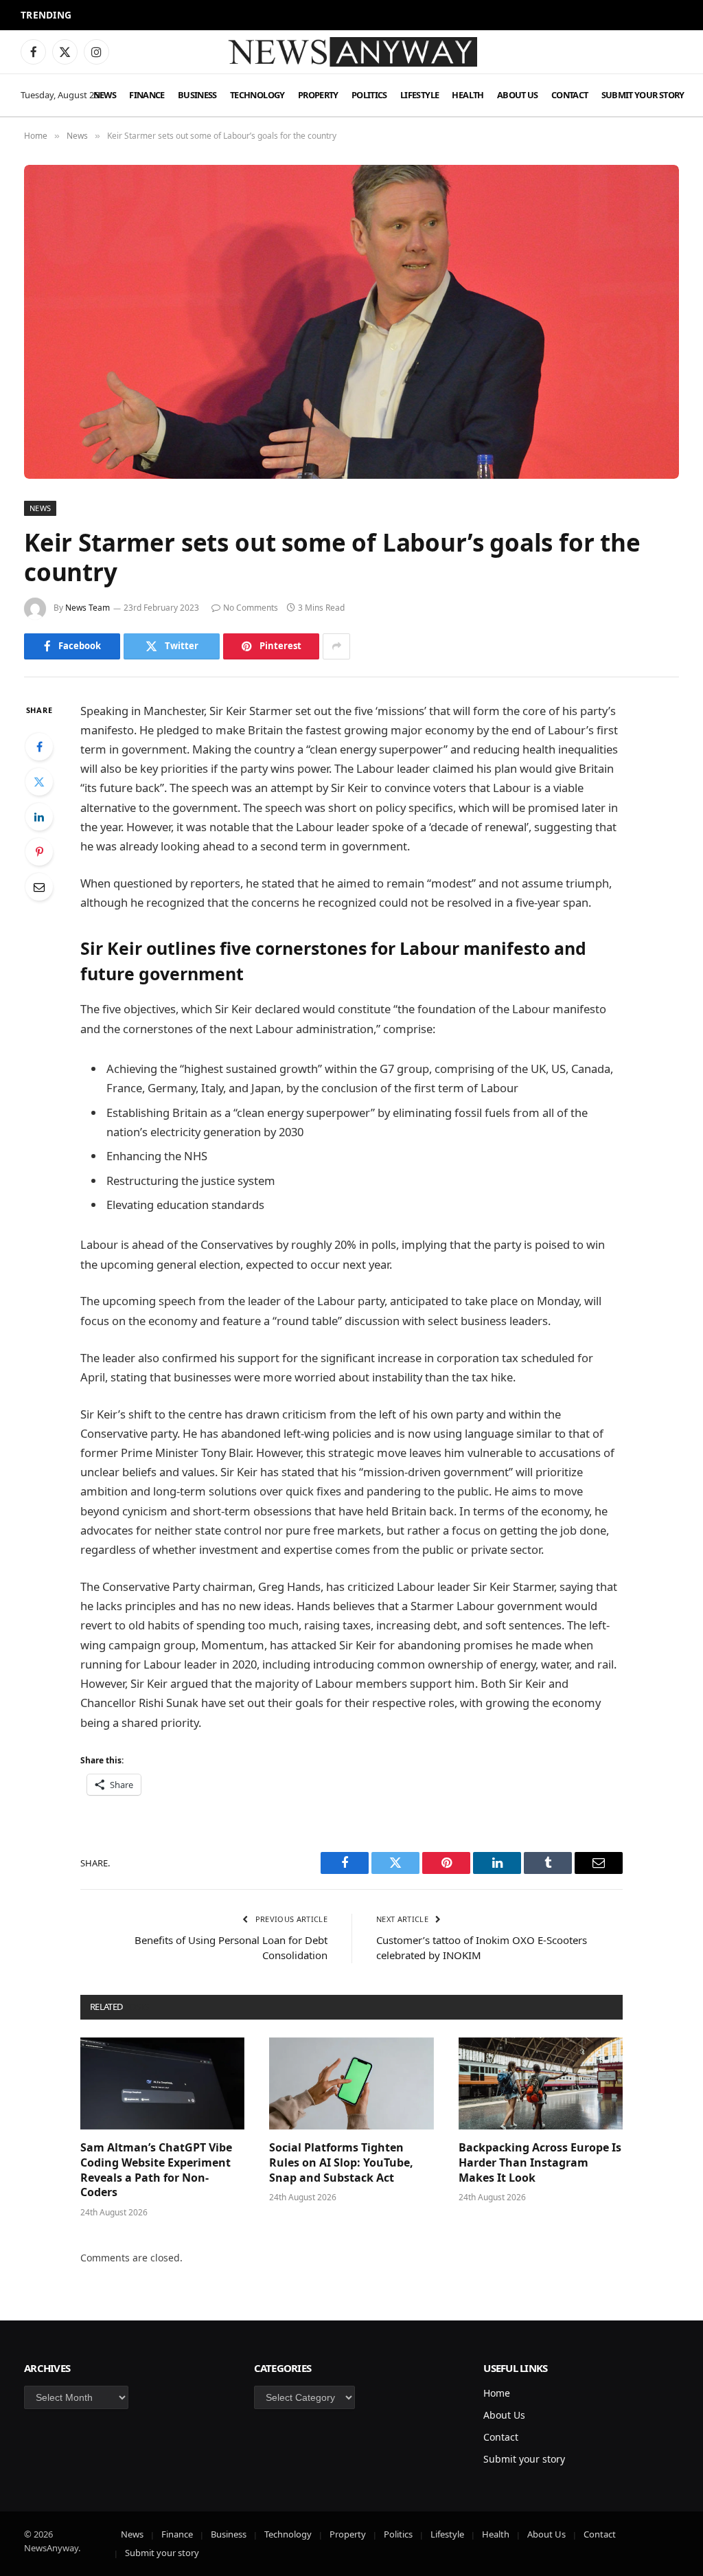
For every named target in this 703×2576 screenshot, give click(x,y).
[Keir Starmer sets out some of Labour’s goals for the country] (351, 321)
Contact (570, 95)
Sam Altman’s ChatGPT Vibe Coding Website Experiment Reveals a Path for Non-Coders (229, 16)
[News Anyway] (351, 52)
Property (318, 95)
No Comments (251, 608)
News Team (88, 608)
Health (468, 95)
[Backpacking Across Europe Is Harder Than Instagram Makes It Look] (541, 2084)
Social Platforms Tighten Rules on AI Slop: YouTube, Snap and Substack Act (341, 2163)
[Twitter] (39, 782)
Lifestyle (419, 95)
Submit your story (643, 95)
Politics (369, 95)
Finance (147, 95)
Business (197, 95)
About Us (518, 95)
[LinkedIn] (39, 817)
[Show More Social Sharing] (336, 646)
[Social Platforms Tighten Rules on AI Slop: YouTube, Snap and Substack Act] (351, 2084)
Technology (257, 95)
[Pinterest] (39, 852)
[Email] (39, 887)
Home (497, 2393)
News (105, 95)
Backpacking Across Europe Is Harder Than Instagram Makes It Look (540, 2163)
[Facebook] (39, 747)
